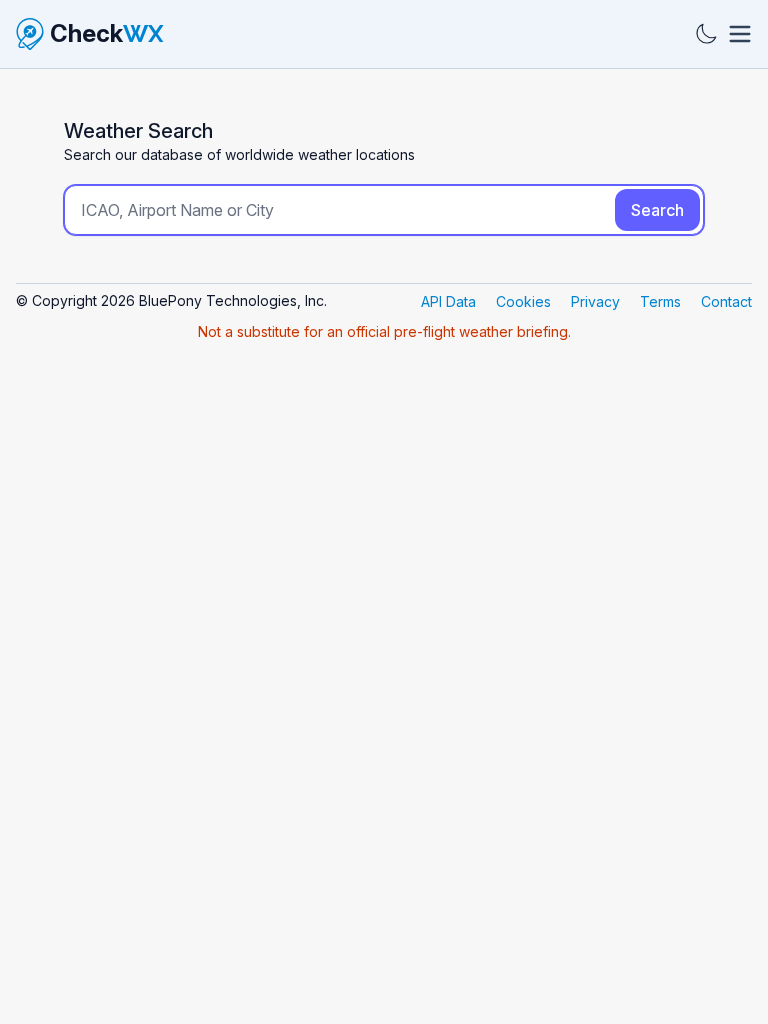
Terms (660, 301)
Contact (726, 301)
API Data (448, 301)
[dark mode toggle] (706, 34)
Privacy (595, 301)
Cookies (523, 301)
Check (107, 33)
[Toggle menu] (740, 34)
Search (657, 210)
